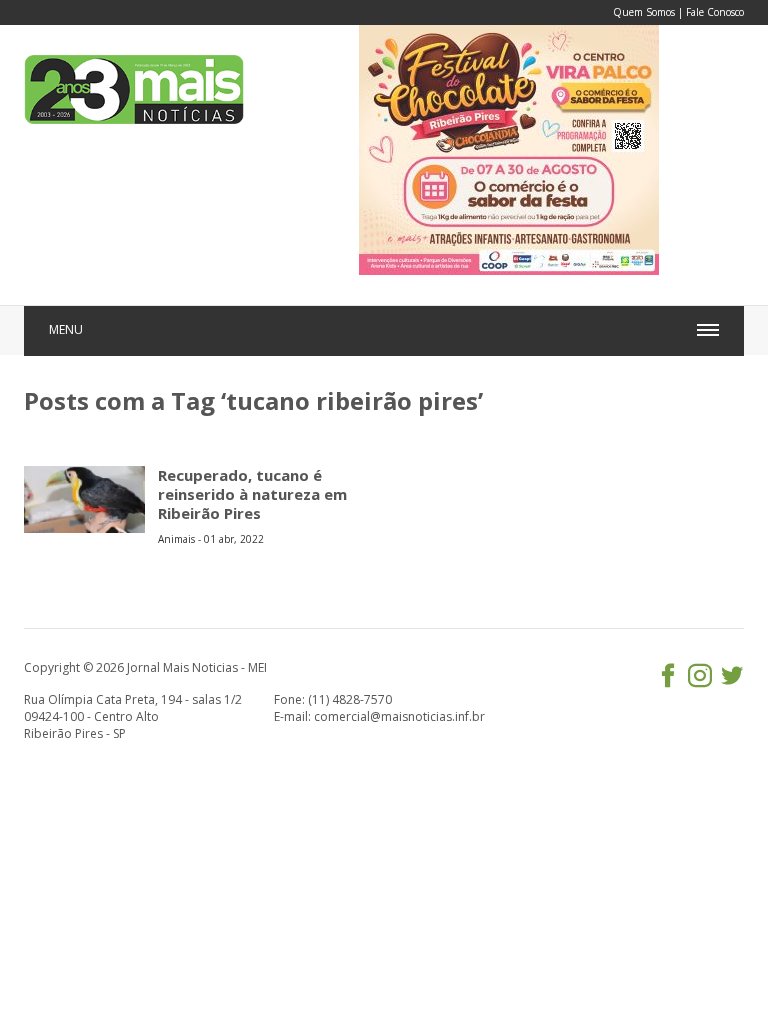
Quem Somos (644, 12)
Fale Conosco (715, 12)
